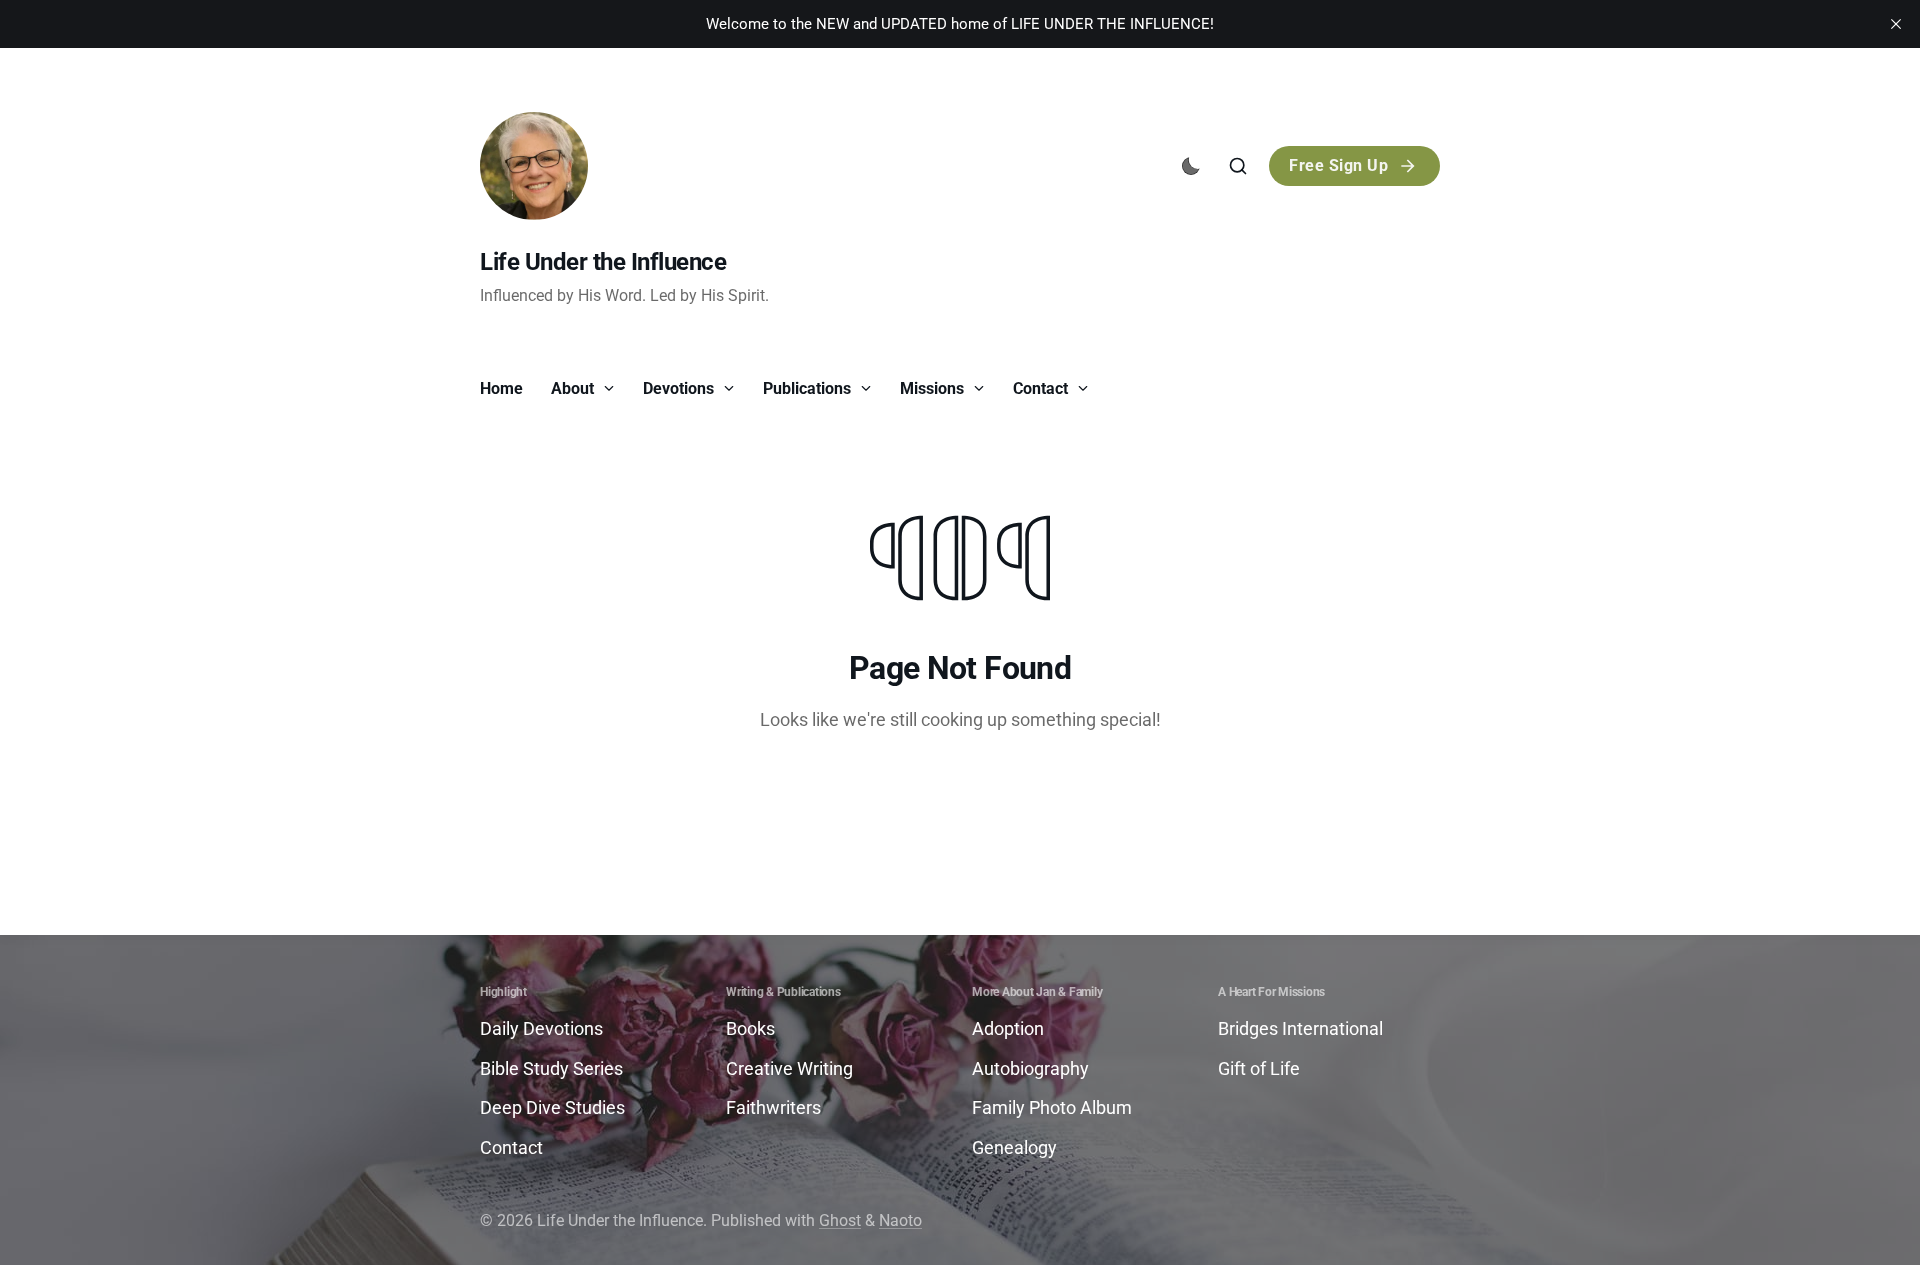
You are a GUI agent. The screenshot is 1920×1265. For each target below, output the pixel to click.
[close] (1896, 24)
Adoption (1008, 1028)
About (574, 388)
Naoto (900, 1220)
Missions (934, 388)
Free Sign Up (1338, 165)
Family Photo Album (1052, 1107)
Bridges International (1300, 1028)
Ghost (840, 1220)
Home (501, 388)
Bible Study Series (551, 1068)
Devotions (680, 388)
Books (750, 1028)
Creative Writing (789, 1068)
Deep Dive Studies (552, 1107)
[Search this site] (1238, 166)
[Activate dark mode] (1191, 166)
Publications (809, 388)
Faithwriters (773, 1107)
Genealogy (1014, 1147)
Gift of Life (1259, 1068)
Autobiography (1030, 1068)
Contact (1042, 388)
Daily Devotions (541, 1028)
